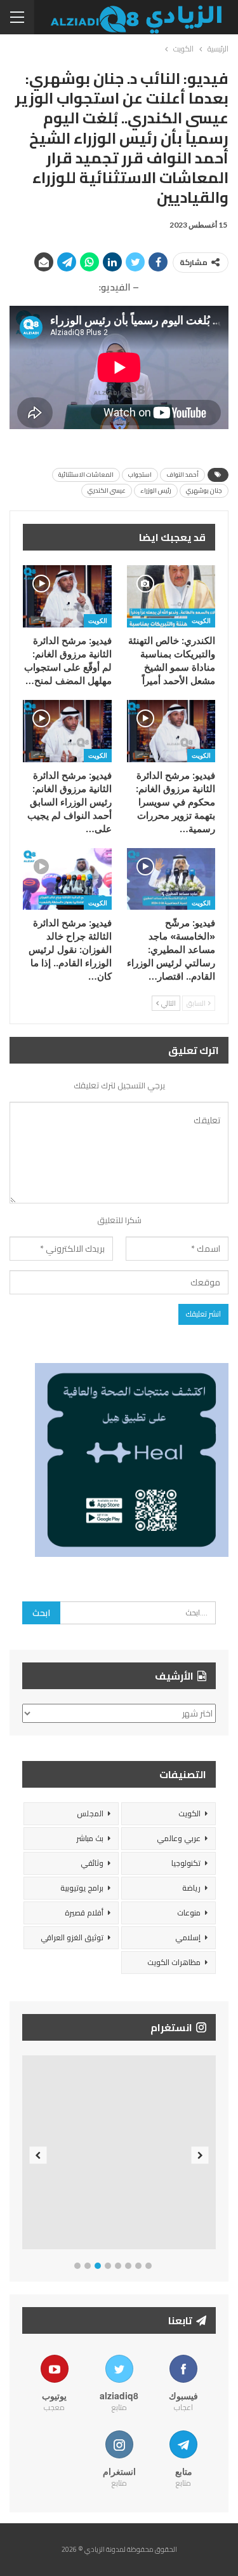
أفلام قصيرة (84, 1913)
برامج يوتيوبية (82, 1888)
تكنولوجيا (186, 1863)
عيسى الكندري (107, 490)
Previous (38, 2155)
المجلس (90, 1813)
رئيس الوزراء (156, 490)
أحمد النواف (182, 475)
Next (200, 2155)
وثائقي (92, 1863)
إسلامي (188, 1937)
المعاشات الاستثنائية (86, 475)
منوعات (189, 1913)
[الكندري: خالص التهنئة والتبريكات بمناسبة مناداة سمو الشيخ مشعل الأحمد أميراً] (171, 596)
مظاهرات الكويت (174, 1962)
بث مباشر (90, 1838)
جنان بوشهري (204, 490)
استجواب (140, 475)
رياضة (191, 1888)
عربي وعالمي (179, 1838)
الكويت (201, 620)
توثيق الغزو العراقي (72, 1937)
